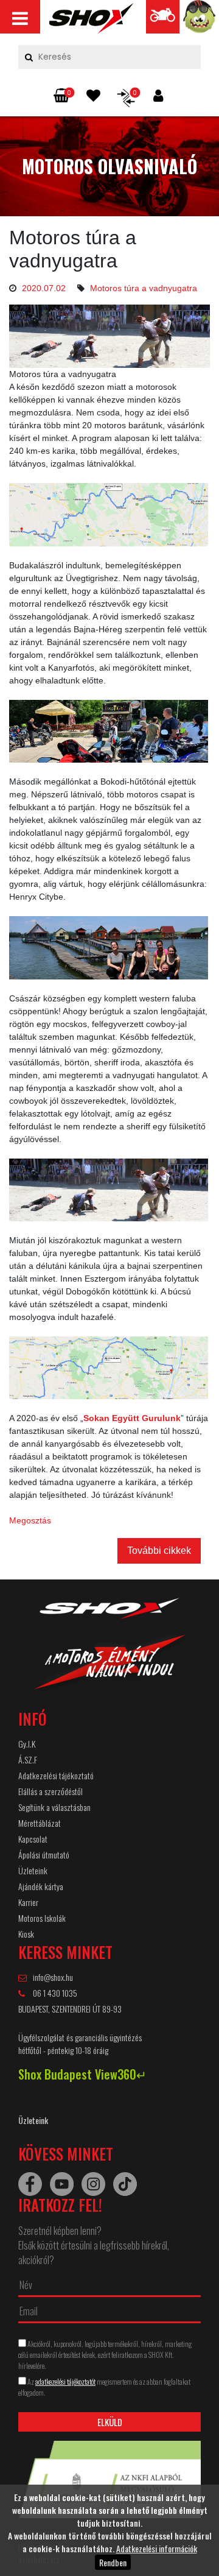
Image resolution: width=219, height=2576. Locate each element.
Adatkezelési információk (157, 2548)
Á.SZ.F (28, 1759)
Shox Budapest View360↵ (82, 2074)
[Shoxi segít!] (200, 20)
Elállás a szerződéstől (50, 1791)
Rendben (113, 2562)
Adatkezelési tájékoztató (56, 1775)
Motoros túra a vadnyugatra (144, 288)
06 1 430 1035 (54, 1993)
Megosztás (30, 1520)
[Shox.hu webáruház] (109, 1654)
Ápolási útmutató (44, 1854)
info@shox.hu (53, 1977)
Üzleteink (33, 1870)
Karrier (28, 1902)
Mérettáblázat (40, 1823)
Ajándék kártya (41, 1886)
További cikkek (159, 1551)
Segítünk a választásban (54, 1807)
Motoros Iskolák (42, 1918)
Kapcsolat (33, 1839)
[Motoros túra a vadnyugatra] (91, 21)
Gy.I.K (27, 1744)
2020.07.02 (44, 288)
